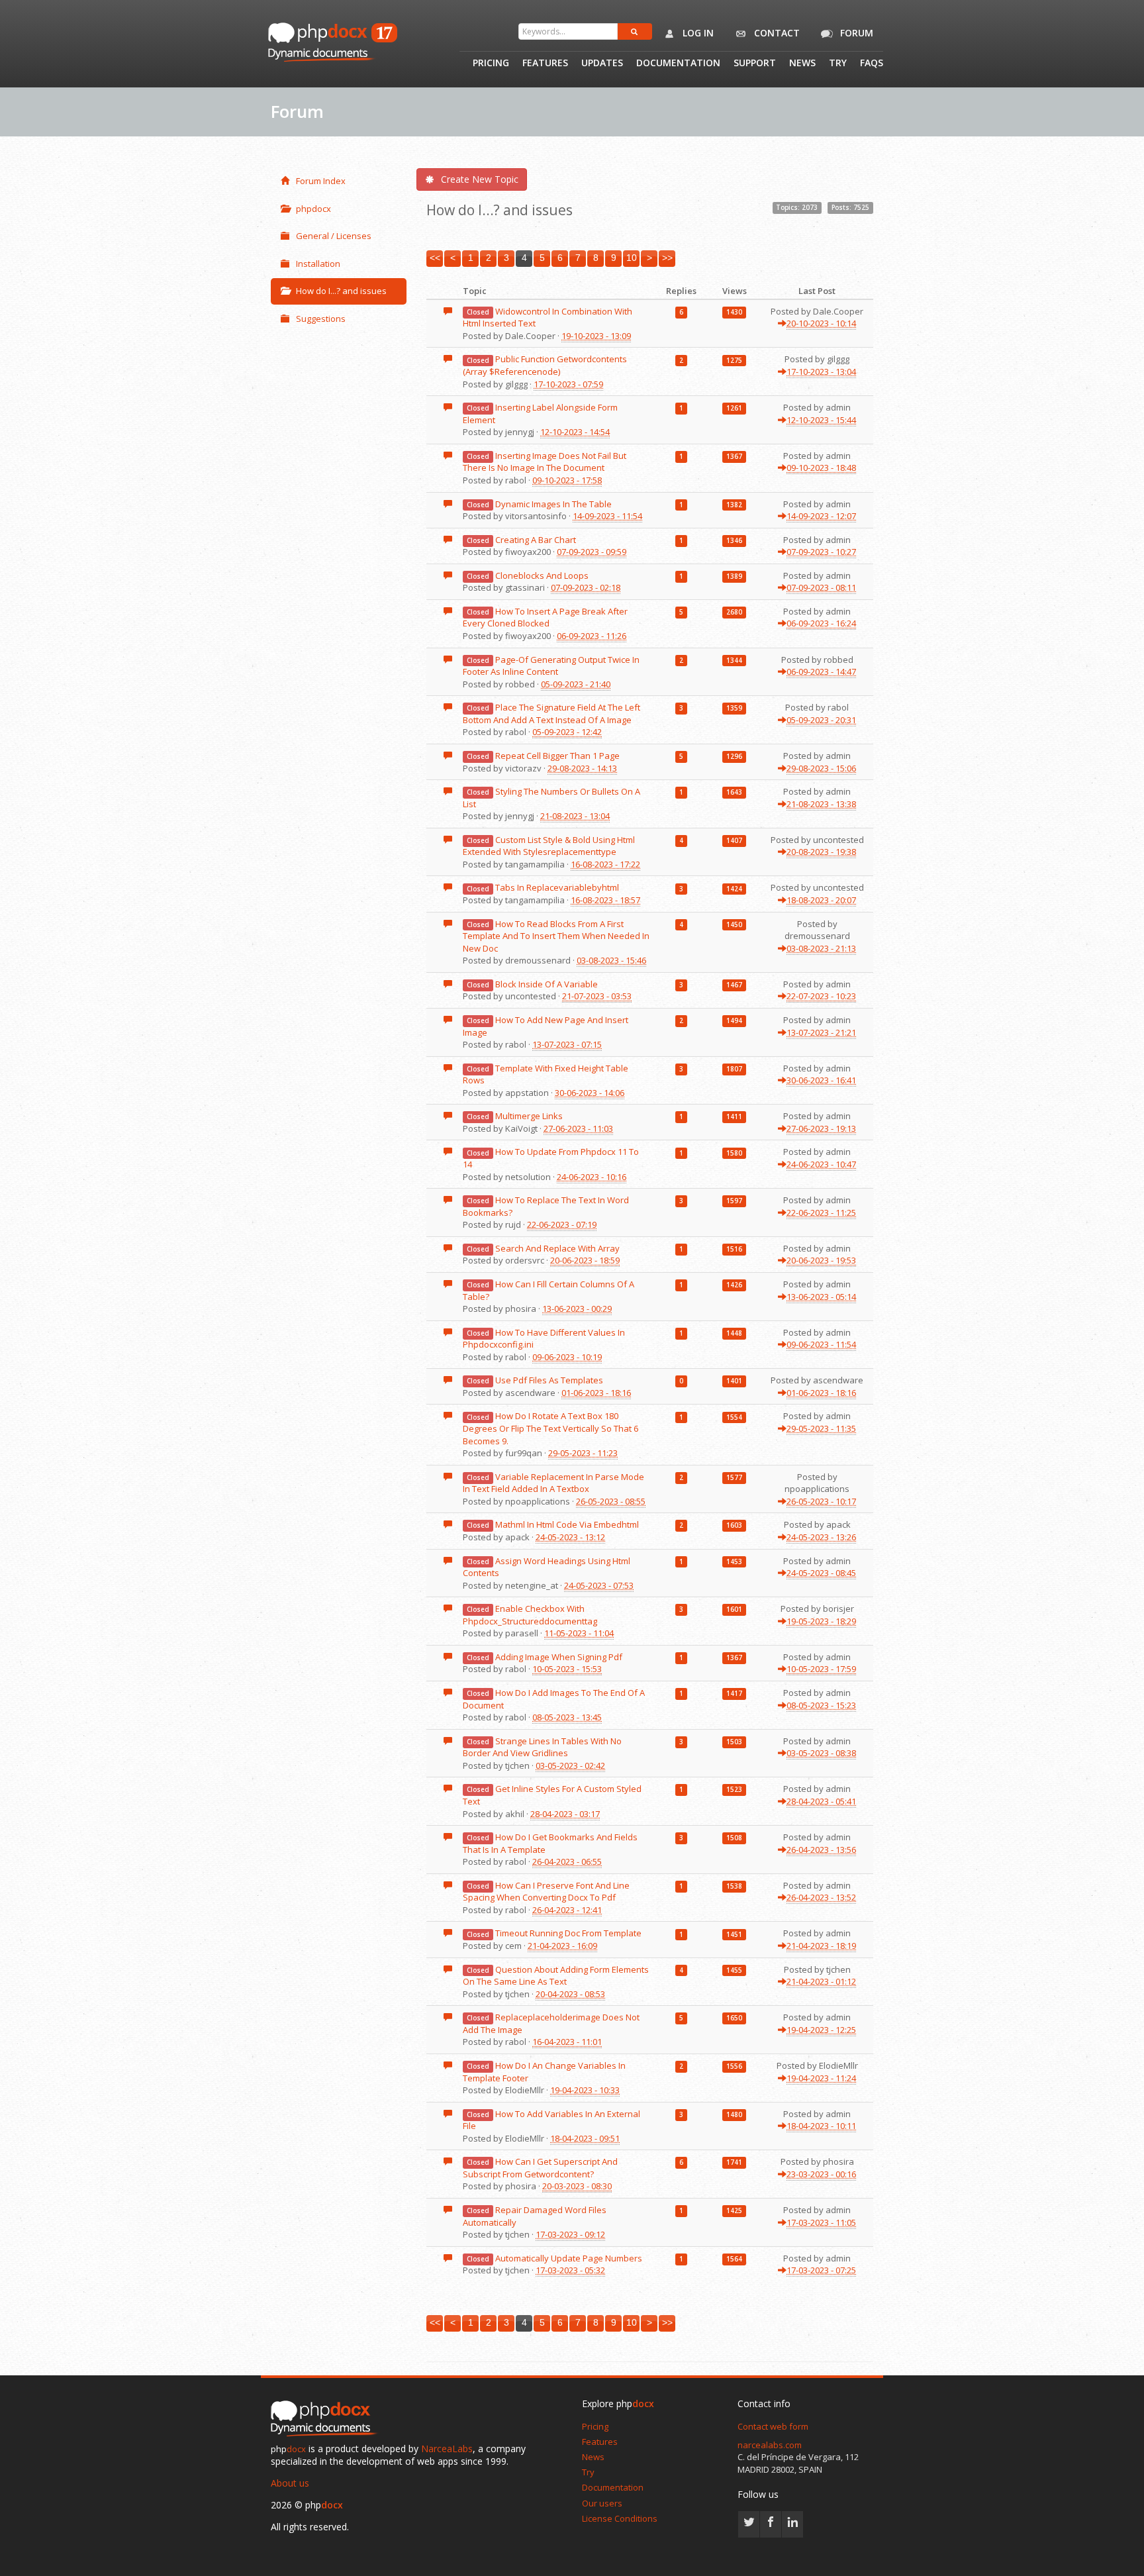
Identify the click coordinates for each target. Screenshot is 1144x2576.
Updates (602, 64)
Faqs (872, 64)
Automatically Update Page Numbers (569, 2258)
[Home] (327, 2420)
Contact (776, 33)
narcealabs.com (770, 2445)
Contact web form (773, 2426)
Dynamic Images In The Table (553, 504)
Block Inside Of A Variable (547, 984)
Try (838, 64)
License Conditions (620, 2518)
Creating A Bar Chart (536, 540)
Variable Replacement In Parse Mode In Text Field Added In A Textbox (553, 1483)
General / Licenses (334, 236)
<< (435, 258)
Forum (855, 33)
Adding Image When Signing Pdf (559, 1657)
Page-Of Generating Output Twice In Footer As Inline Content (551, 666)
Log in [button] (697, 33)
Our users (602, 2503)
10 (632, 258)
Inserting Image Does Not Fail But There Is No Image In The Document (545, 462)
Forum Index (321, 181)
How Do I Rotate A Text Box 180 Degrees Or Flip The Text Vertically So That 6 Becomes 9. (550, 1428)
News (802, 64)
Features (545, 64)
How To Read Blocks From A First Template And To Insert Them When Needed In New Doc (556, 936)
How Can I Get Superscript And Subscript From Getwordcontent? (540, 2168)
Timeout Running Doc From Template (568, 1933)
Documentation (678, 64)
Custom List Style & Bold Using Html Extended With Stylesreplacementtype (549, 846)
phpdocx (313, 209)
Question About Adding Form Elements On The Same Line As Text (556, 1976)
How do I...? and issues (341, 291)
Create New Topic (480, 179)
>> (667, 258)
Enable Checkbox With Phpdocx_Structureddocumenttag (530, 1615)
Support (755, 64)
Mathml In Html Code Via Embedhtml (567, 1524)
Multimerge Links (529, 1116)
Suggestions (321, 319)
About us (290, 2483)
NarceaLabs (447, 2449)
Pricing (491, 64)
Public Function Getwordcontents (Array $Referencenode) (545, 365)
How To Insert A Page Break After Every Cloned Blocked (545, 618)
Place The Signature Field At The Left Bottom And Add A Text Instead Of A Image (551, 714)
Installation (318, 264)
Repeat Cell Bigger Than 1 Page (557, 756)
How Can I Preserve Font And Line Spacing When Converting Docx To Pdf (546, 1892)
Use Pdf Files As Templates (549, 1380)
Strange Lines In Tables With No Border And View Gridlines (542, 1747)
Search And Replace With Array (557, 1248)
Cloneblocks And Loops (542, 575)
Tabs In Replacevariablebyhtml (557, 887)
